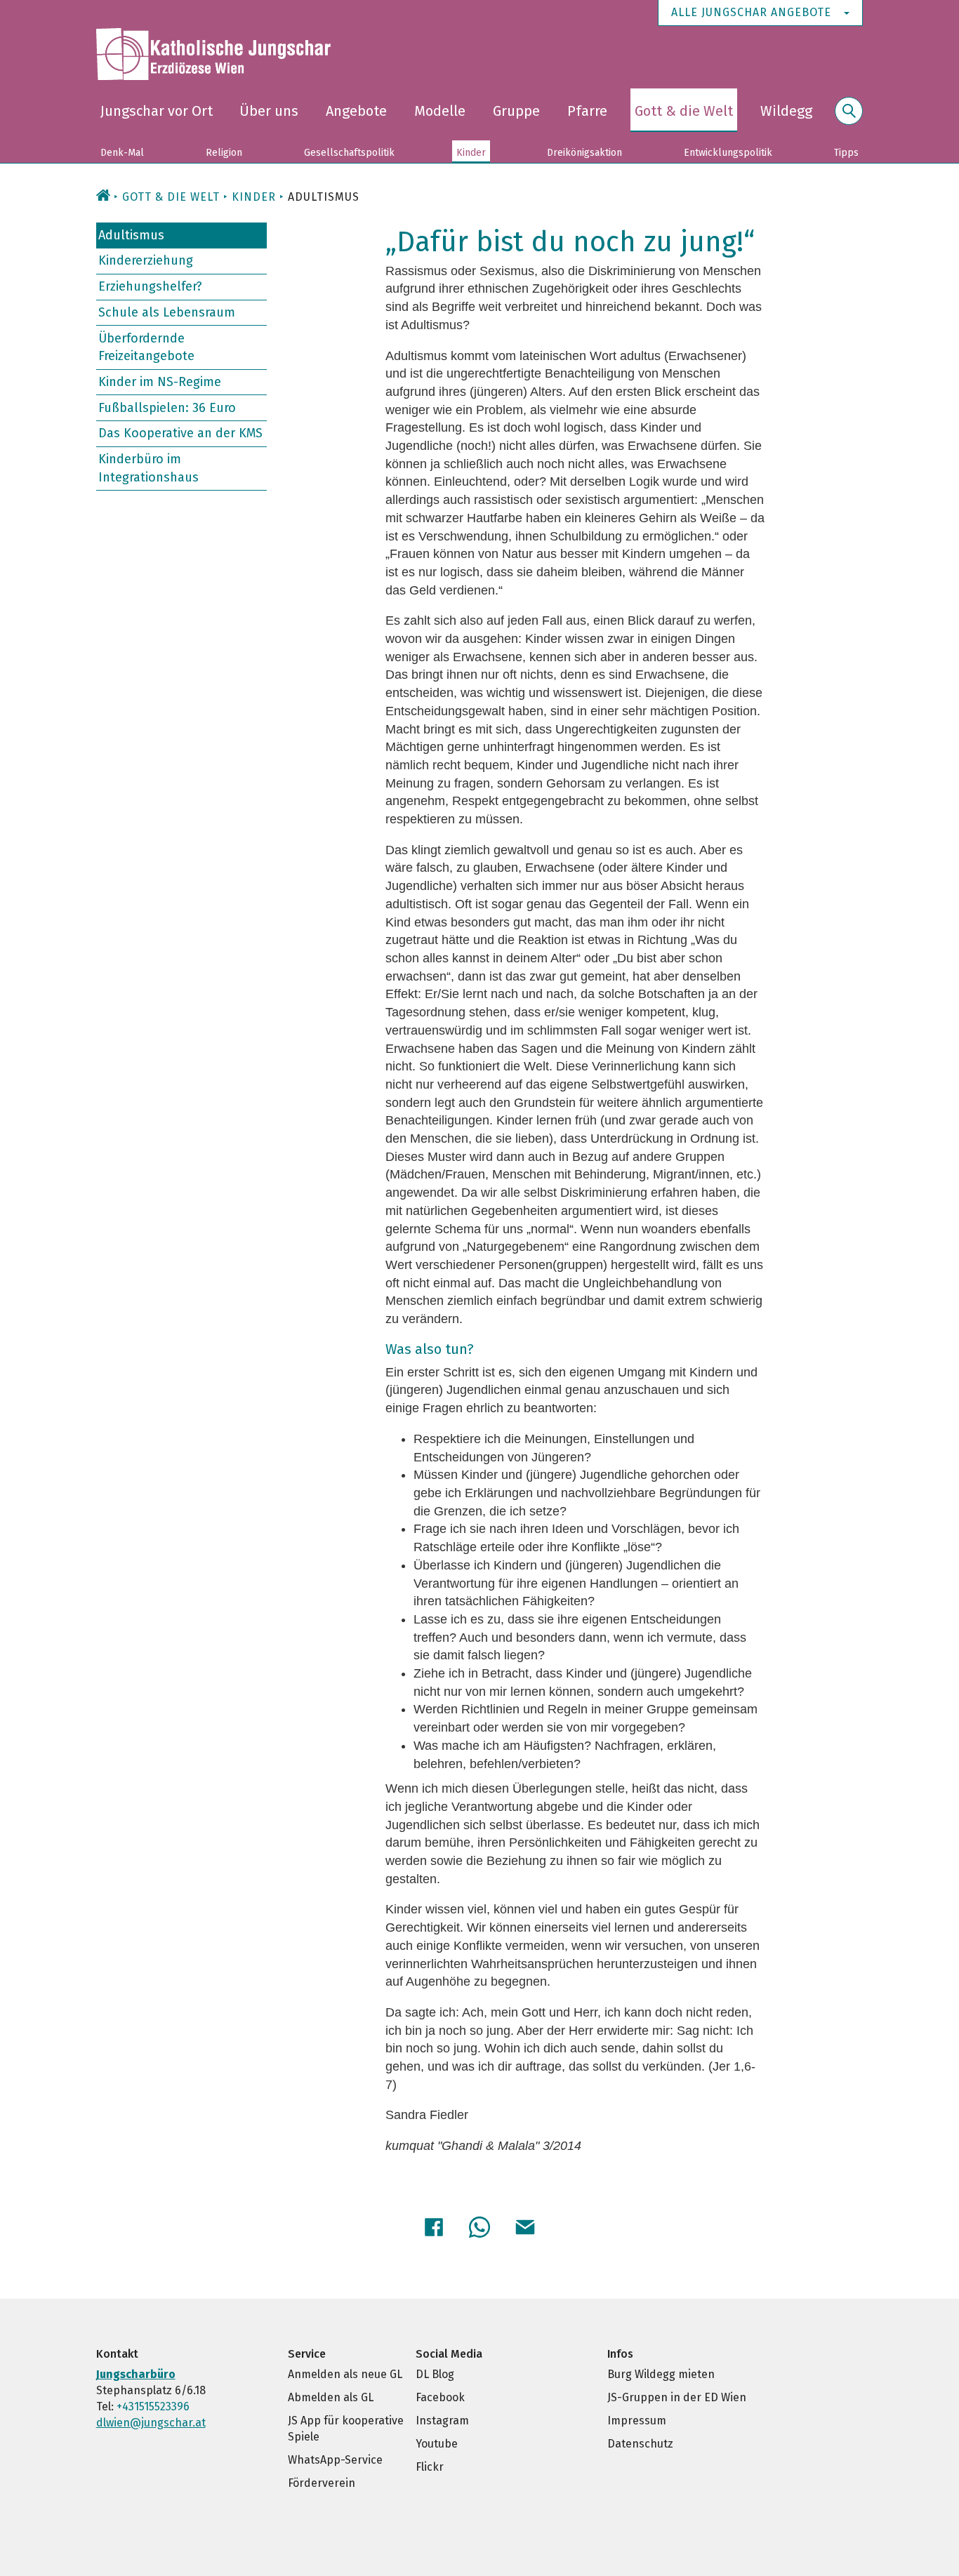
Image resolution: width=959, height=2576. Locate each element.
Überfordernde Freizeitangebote (146, 347)
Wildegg (786, 111)
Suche (849, 119)
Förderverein (322, 2483)
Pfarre (587, 111)
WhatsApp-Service (335, 2460)
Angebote (356, 111)
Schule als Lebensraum (167, 312)
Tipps (846, 153)
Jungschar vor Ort (157, 111)
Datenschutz (640, 2444)
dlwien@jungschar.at (151, 2423)
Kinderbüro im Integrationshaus (148, 468)
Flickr (430, 2467)
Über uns (269, 111)
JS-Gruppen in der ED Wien (677, 2397)
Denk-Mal (122, 153)
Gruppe (516, 111)
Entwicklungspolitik (728, 153)
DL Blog (435, 2374)
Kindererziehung (146, 260)
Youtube (437, 2444)
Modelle (440, 111)
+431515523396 (153, 2406)
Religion (224, 153)
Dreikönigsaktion (584, 153)
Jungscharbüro (136, 2374)
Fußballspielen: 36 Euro (167, 407)
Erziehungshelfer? (150, 286)
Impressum (637, 2421)
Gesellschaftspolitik (349, 153)
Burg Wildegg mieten (661, 2374)
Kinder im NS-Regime (160, 382)
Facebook (440, 2397)
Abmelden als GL (331, 2397)
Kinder (471, 153)
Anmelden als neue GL (345, 2374)
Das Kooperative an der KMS (180, 433)
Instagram (442, 2421)
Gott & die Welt (684, 111)
